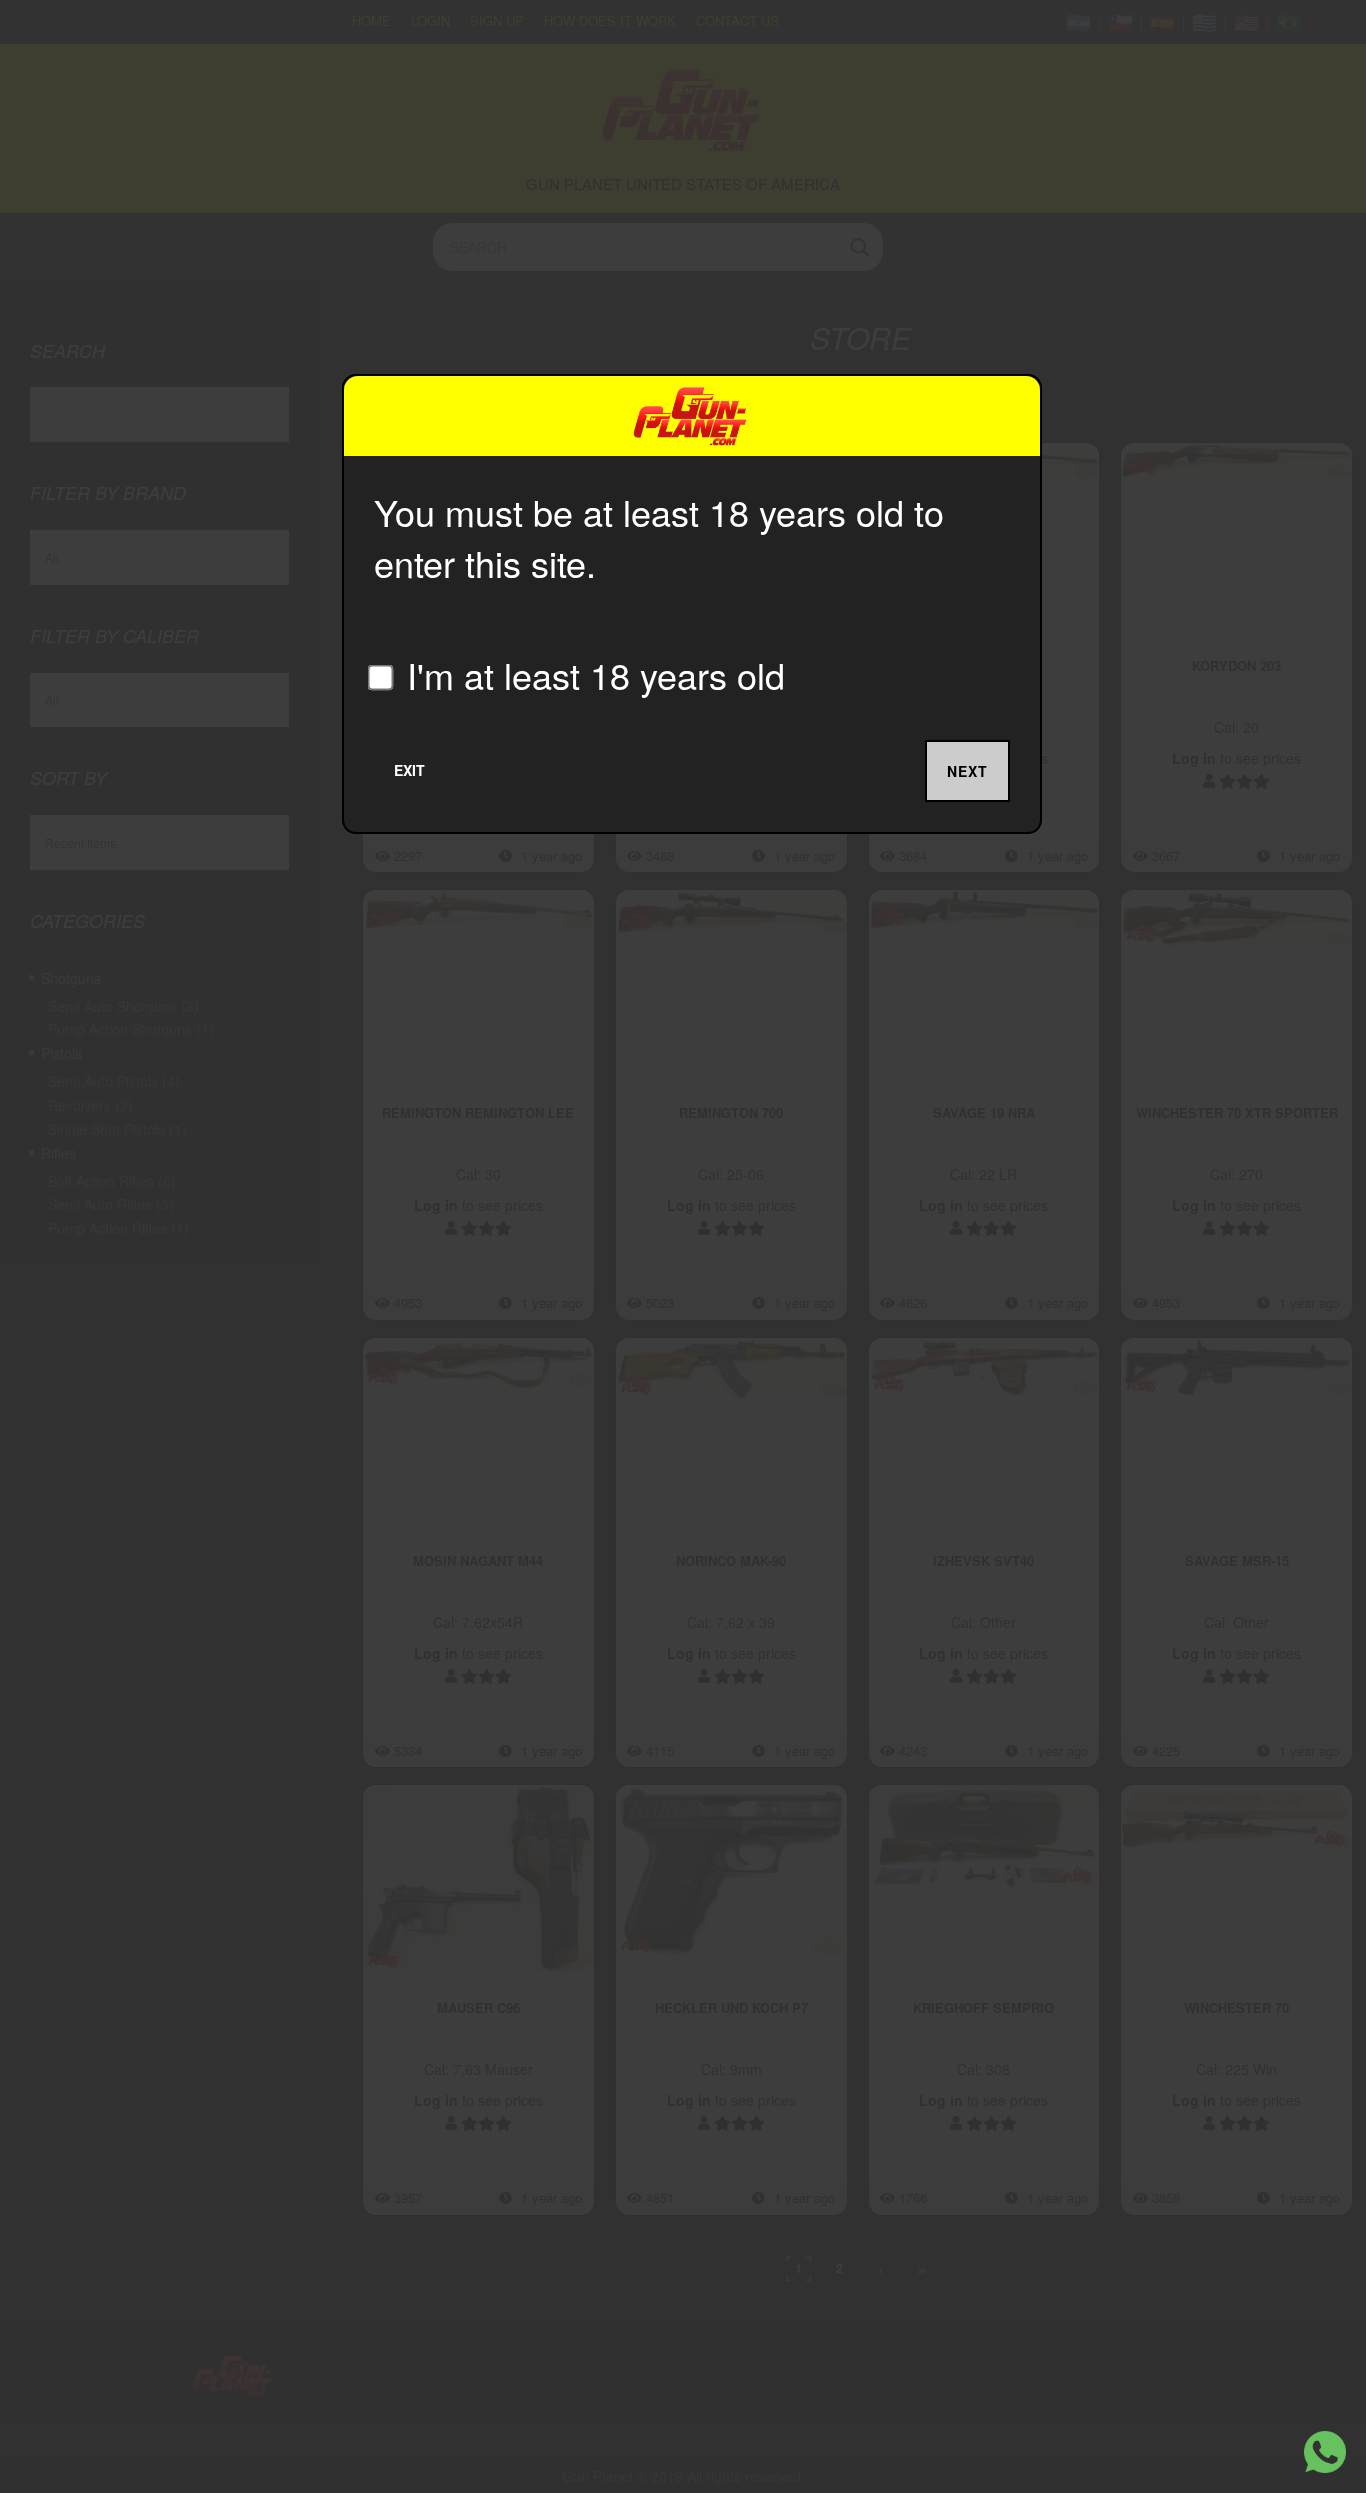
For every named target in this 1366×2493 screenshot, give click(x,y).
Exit (409, 770)
